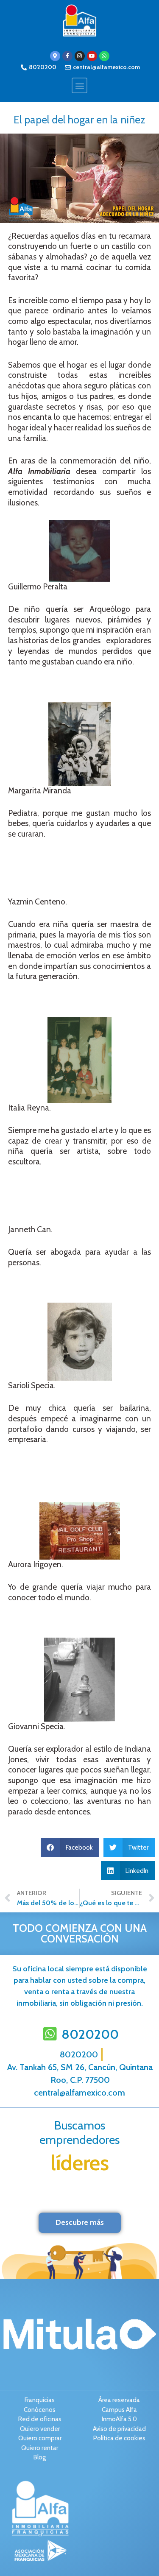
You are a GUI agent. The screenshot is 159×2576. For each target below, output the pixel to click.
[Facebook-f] (67, 56)
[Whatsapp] (104, 56)
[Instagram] (80, 56)
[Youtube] (92, 56)
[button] (79, 85)
